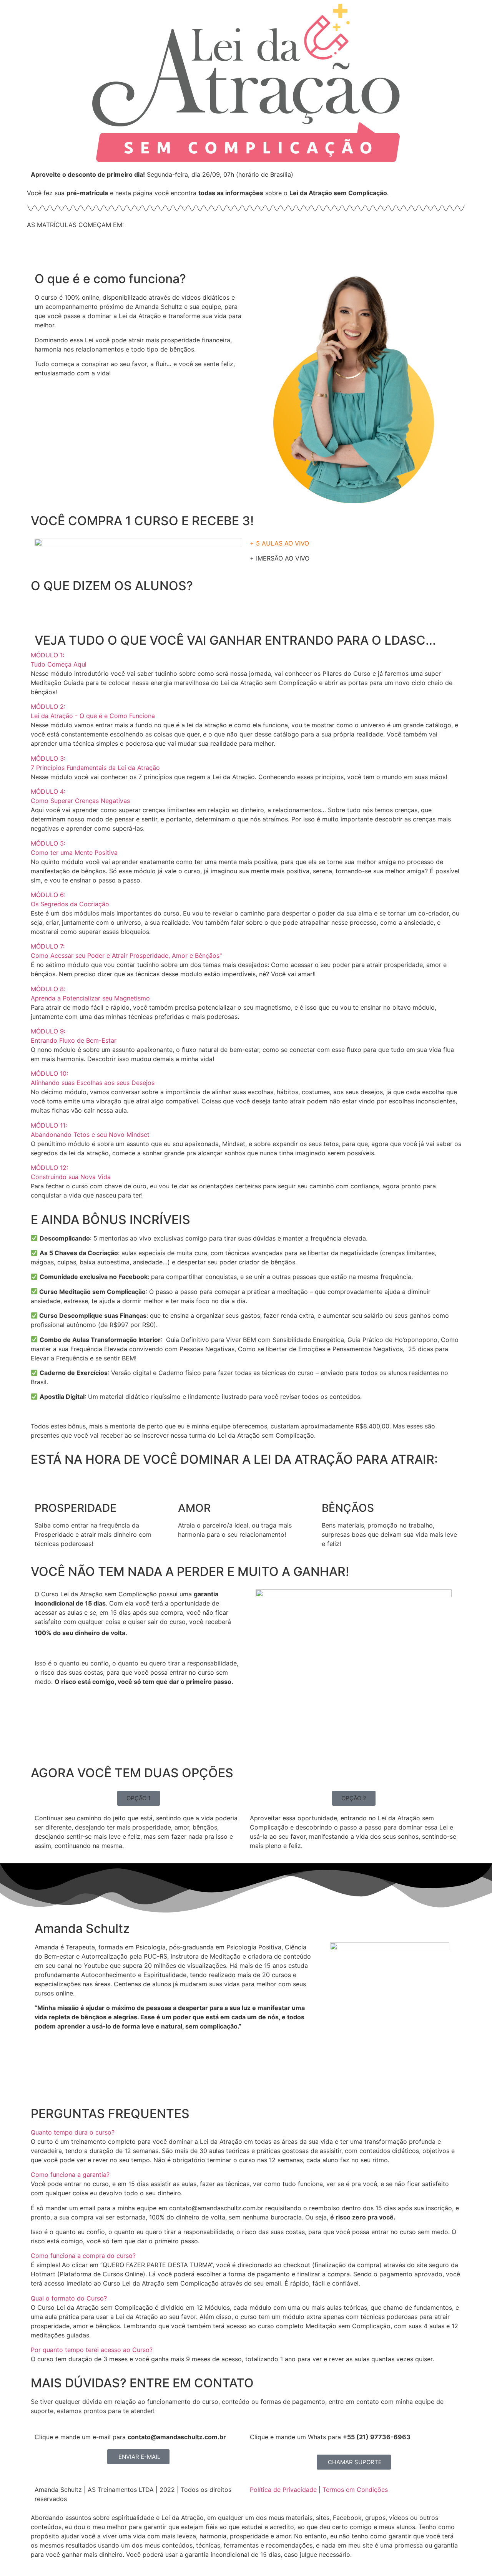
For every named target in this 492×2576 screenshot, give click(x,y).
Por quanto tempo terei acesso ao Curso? (92, 2350)
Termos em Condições (355, 2490)
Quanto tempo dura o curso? (73, 2132)
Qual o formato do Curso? (69, 2298)
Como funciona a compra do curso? (83, 2256)
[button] (246, 660)
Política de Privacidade (283, 2490)
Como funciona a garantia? (70, 2175)
